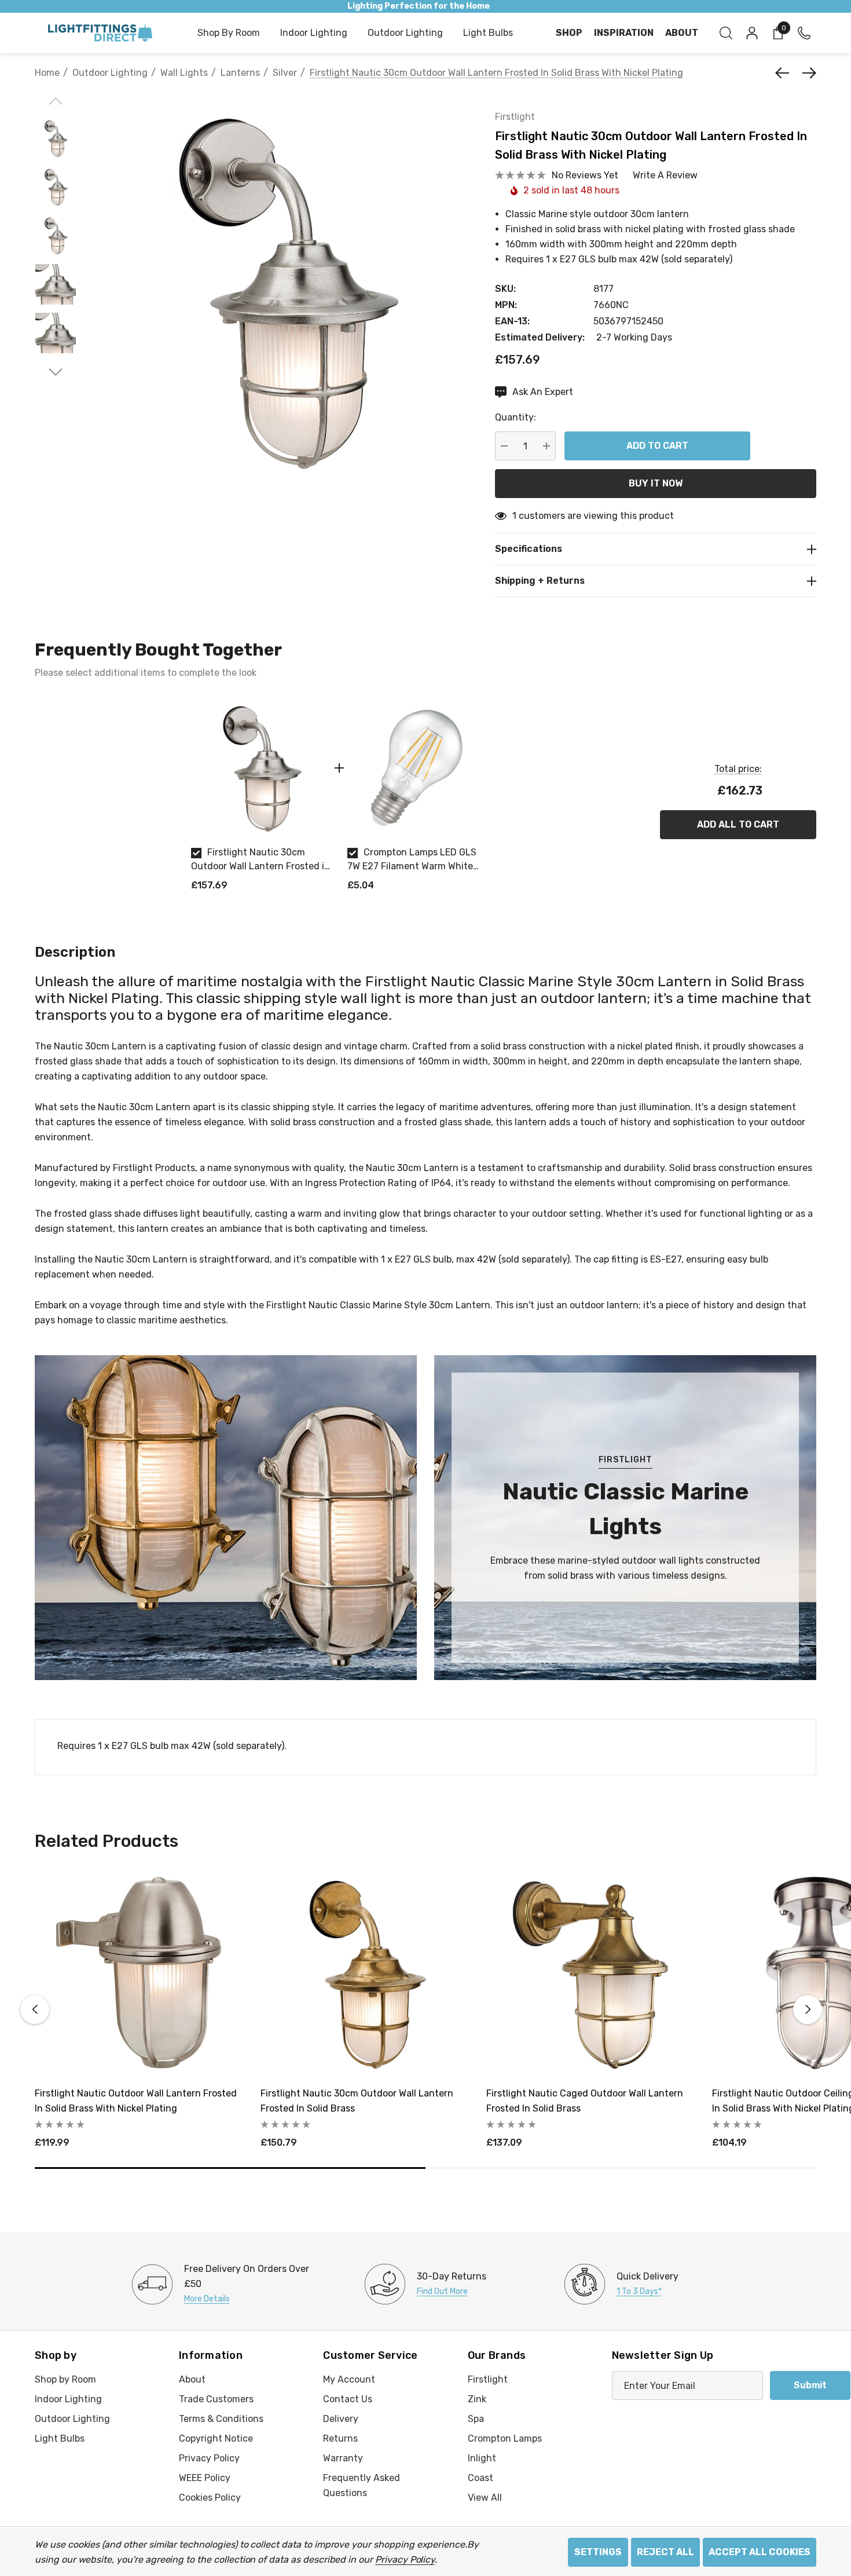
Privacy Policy (405, 2559)
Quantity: (516, 417)
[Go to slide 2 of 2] (56, 372)
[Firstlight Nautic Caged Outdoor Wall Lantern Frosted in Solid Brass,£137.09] (590, 1973)
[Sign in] (751, 33)
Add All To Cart (738, 824)
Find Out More (442, 2291)
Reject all (665, 2552)
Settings (598, 2552)
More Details (207, 2299)
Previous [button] (35, 2010)
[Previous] (785, 73)
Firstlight (515, 117)
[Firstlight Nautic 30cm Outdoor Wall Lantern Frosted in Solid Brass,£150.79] (365, 1973)
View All (485, 2498)
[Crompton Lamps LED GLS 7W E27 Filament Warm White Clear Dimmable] (417, 768)
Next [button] (808, 2010)
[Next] (806, 73)
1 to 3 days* (639, 2291)
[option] (261, 800)
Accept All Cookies (760, 2552)
